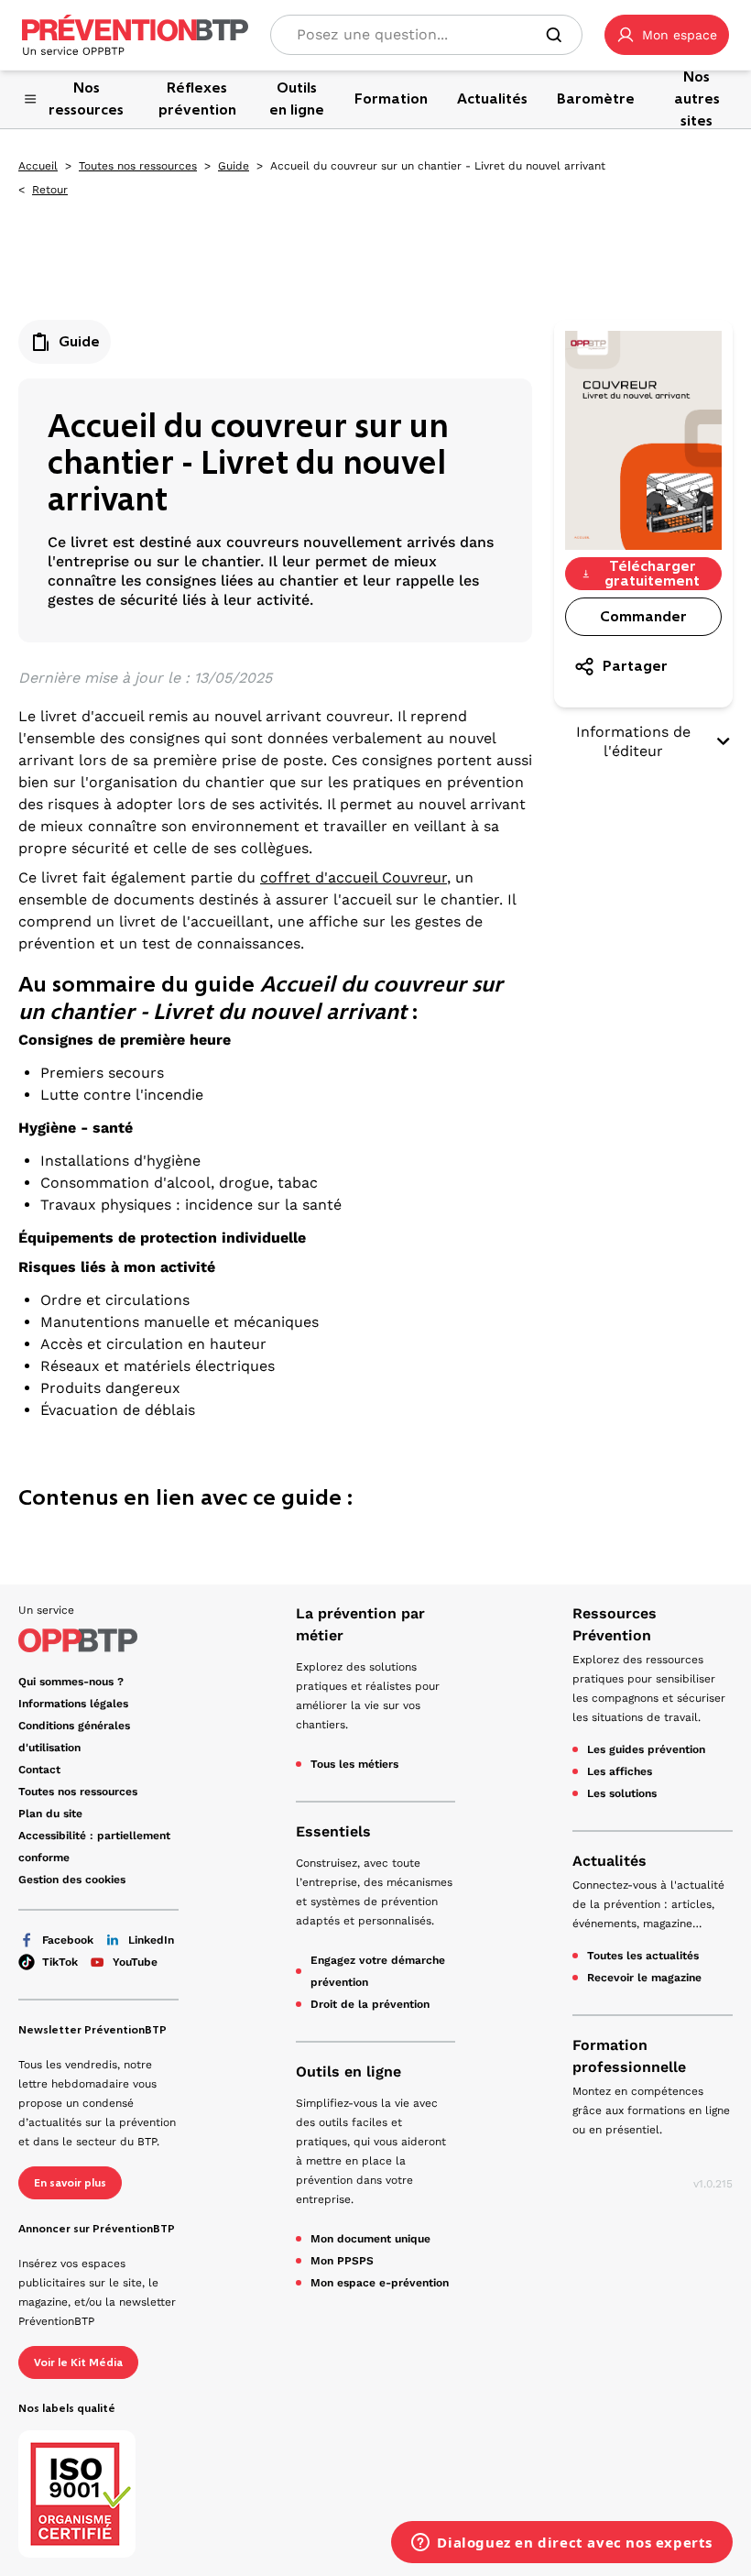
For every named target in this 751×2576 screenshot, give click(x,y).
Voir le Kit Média (78, 2362)
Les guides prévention (646, 1749)
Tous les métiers (354, 1764)
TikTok (60, 1962)
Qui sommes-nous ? (71, 1682)
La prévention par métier (360, 1624)
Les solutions (622, 1793)
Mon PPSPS (342, 2261)
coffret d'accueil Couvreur (354, 877)
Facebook (68, 1940)
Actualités (610, 1861)
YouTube (135, 1962)
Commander (643, 616)
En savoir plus (70, 2183)
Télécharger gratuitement (652, 574)
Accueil (38, 166)
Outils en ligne (348, 2072)
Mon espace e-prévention (380, 2283)
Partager (635, 666)
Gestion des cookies (72, 1880)
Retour (50, 190)
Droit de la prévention (370, 2004)
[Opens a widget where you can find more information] (562, 2544)
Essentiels (333, 1831)
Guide (234, 166)
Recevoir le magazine (644, 1978)
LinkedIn (151, 1940)
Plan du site (50, 1814)
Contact (39, 1770)
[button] (667, 35)
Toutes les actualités (643, 1956)
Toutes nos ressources (138, 166)
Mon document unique (370, 2239)
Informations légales (73, 1704)
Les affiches (620, 1771)
